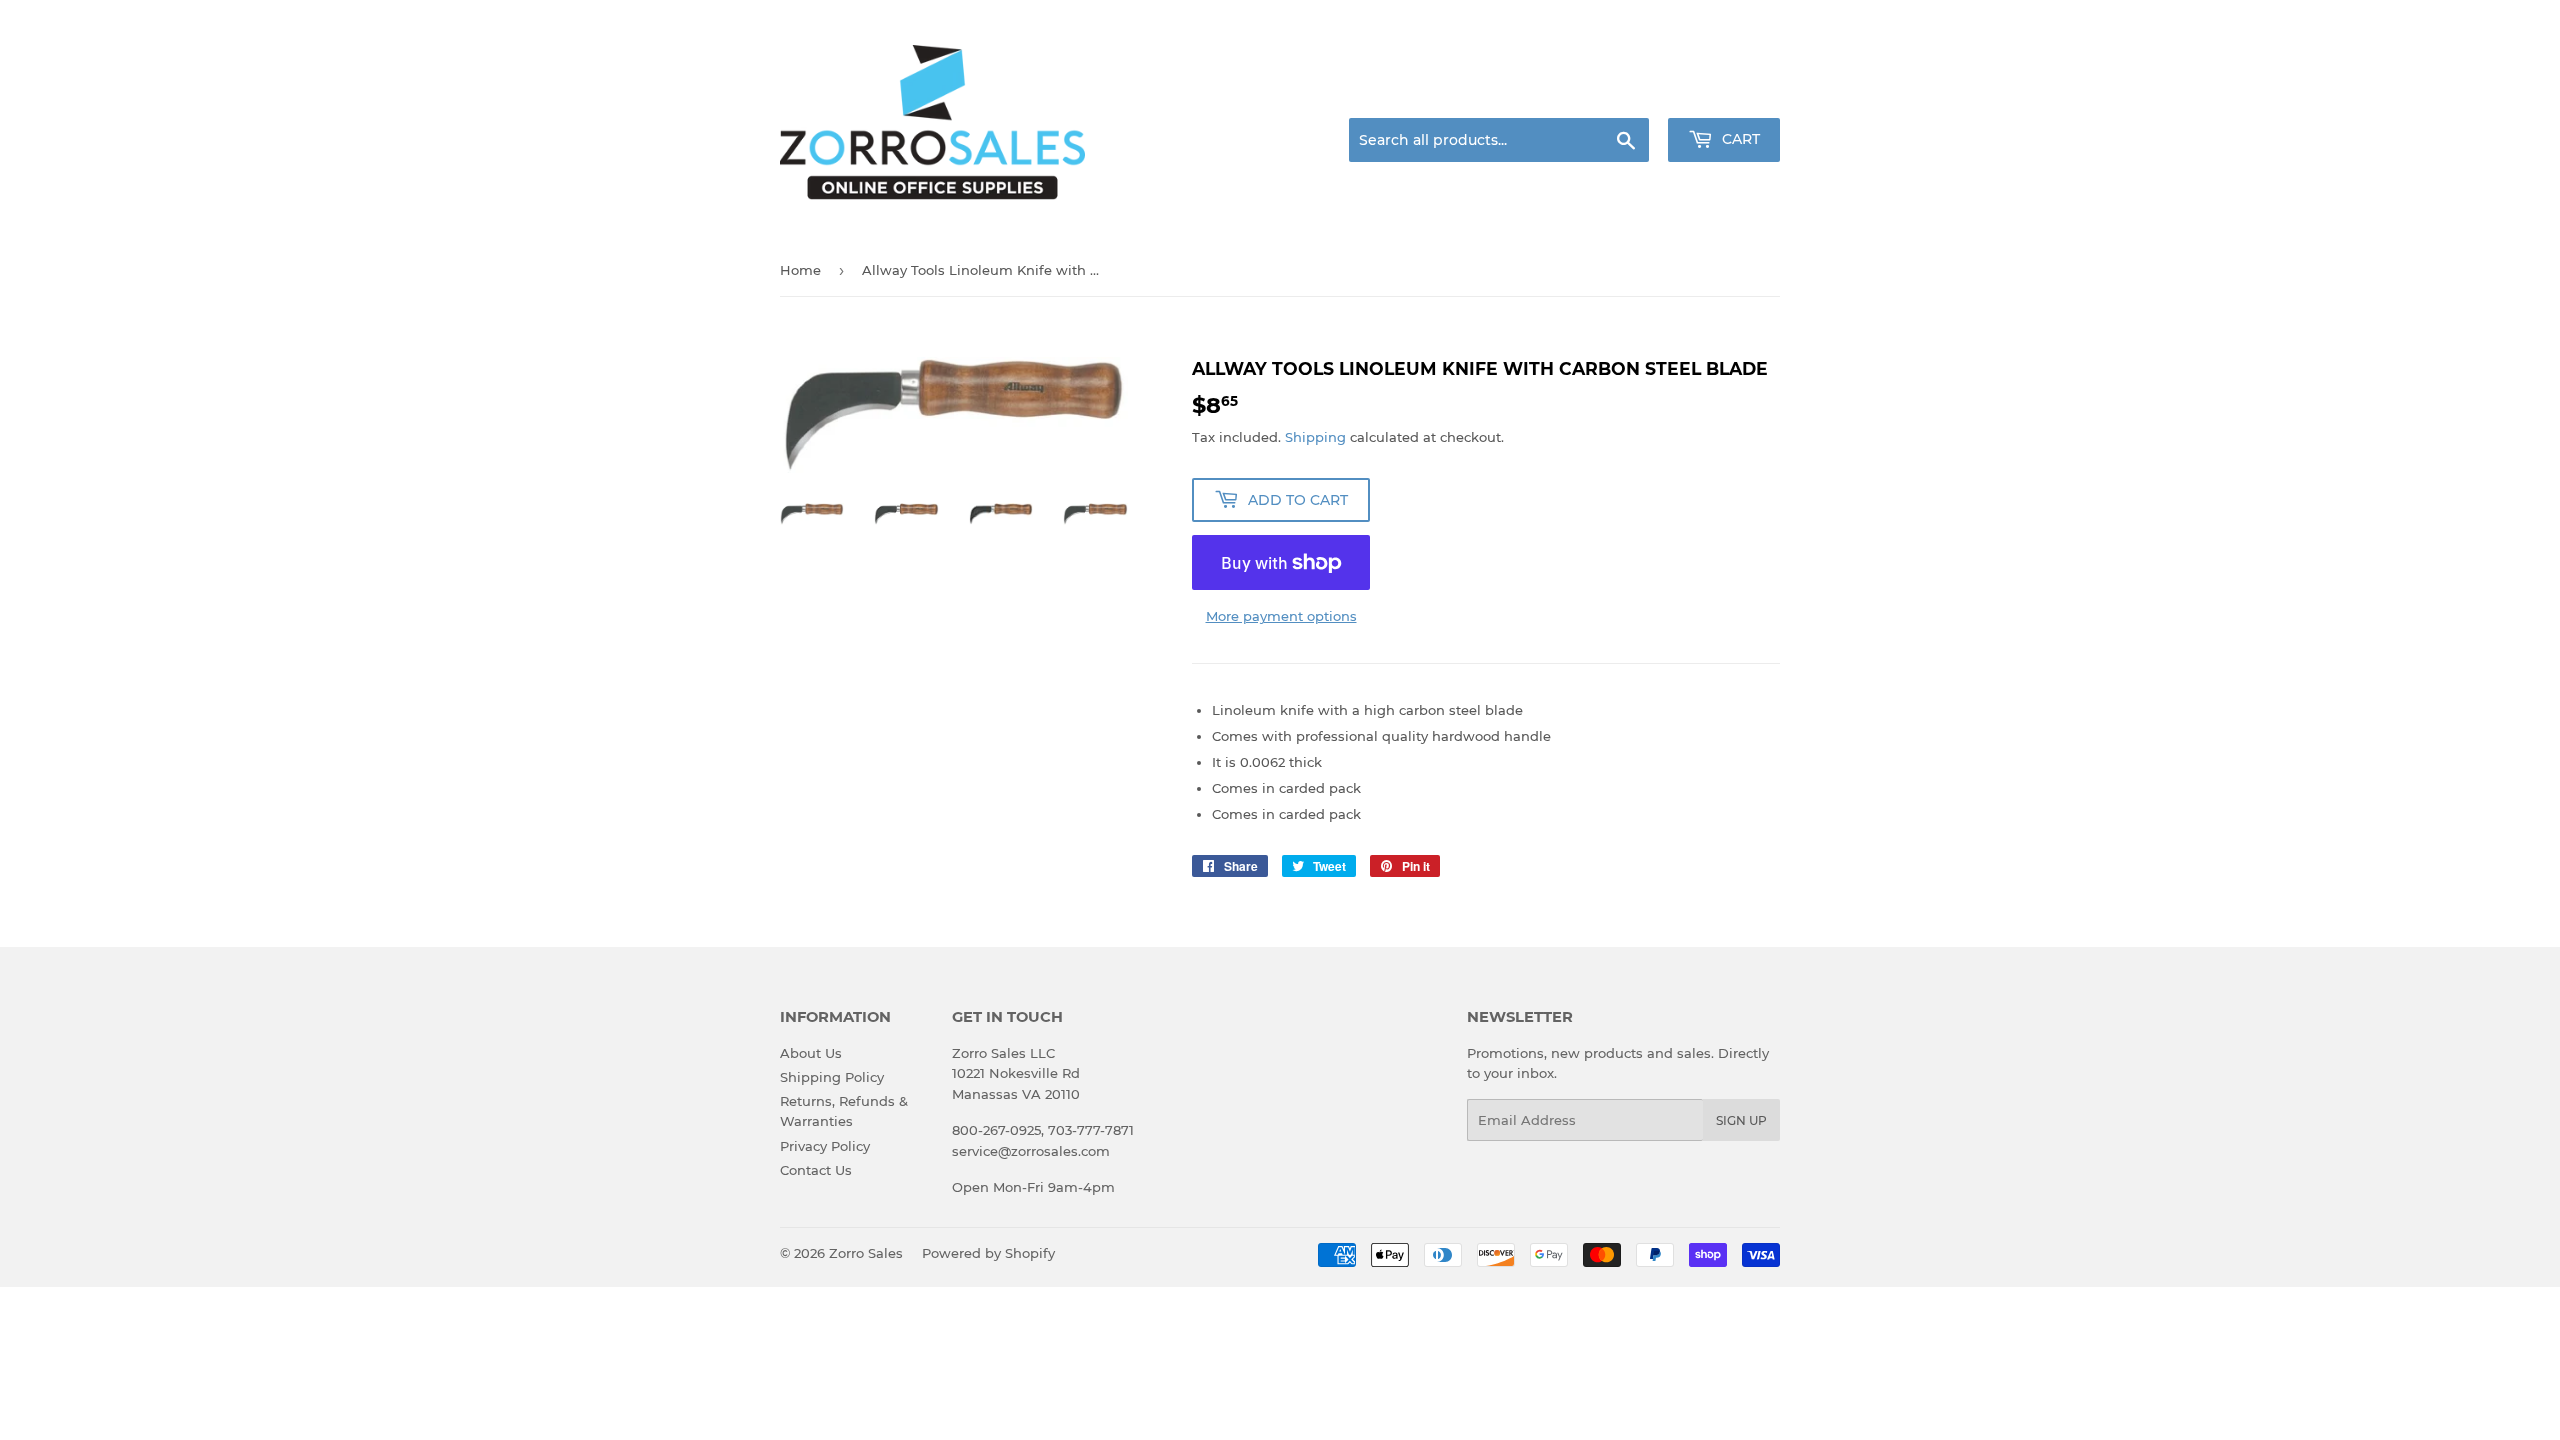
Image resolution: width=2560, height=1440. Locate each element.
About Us (811, 1053)
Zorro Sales (866, 1253)
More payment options (1281, 616)
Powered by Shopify (988, 1253)
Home (800, 270)
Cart (1739, 139)
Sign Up (1741, 1120)
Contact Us (816, 1170)
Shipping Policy (832, 1077)
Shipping (1315, 437)
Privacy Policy (825, 1146)
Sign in (1622, 94)
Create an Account (1725, 94)
